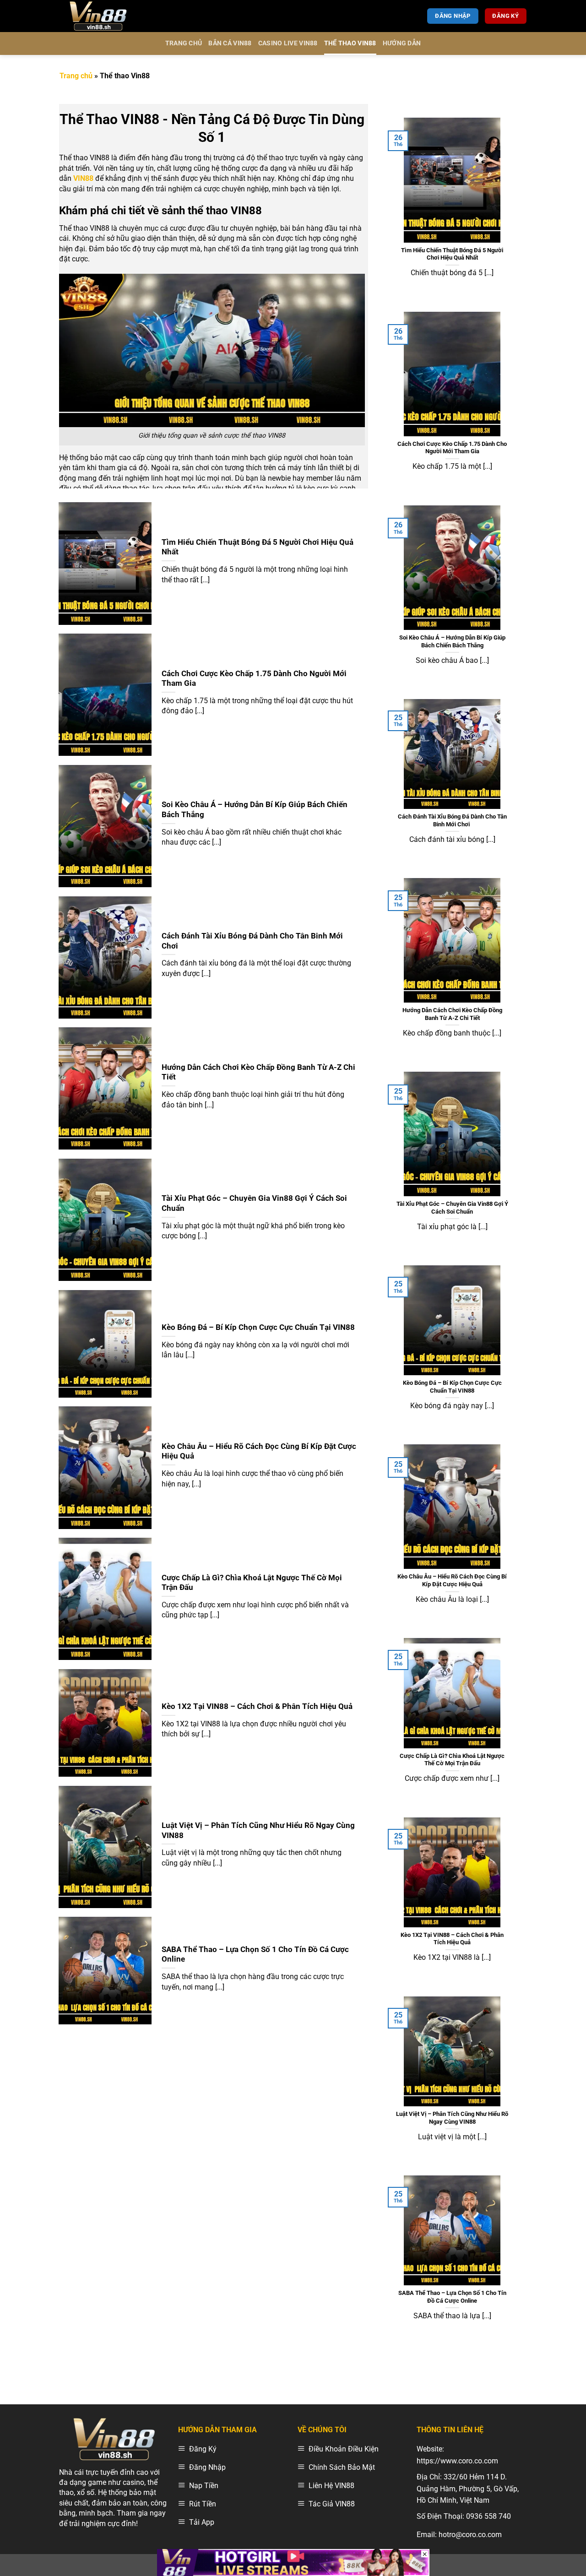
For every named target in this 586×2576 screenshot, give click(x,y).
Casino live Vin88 (288, 43)
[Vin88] (105, 16)
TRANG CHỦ (184, 43)
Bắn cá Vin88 (230, 43)
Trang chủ (76, 76)
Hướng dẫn (402, 43)
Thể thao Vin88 (350, 43)
